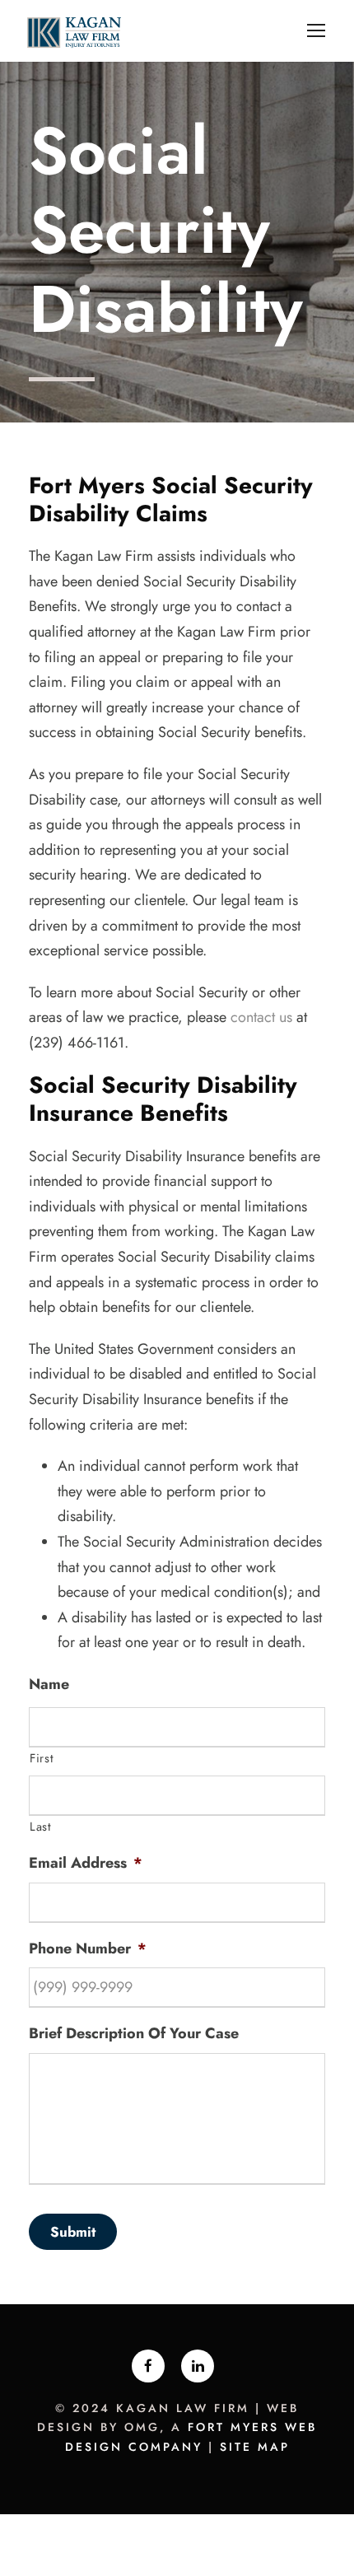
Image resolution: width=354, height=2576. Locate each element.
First (42, 1758)
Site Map (255, 2447)
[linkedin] (198, 2366)
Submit (73, 2232)
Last (41, 1826)
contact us (261, 1017)
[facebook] (148, 2366)
